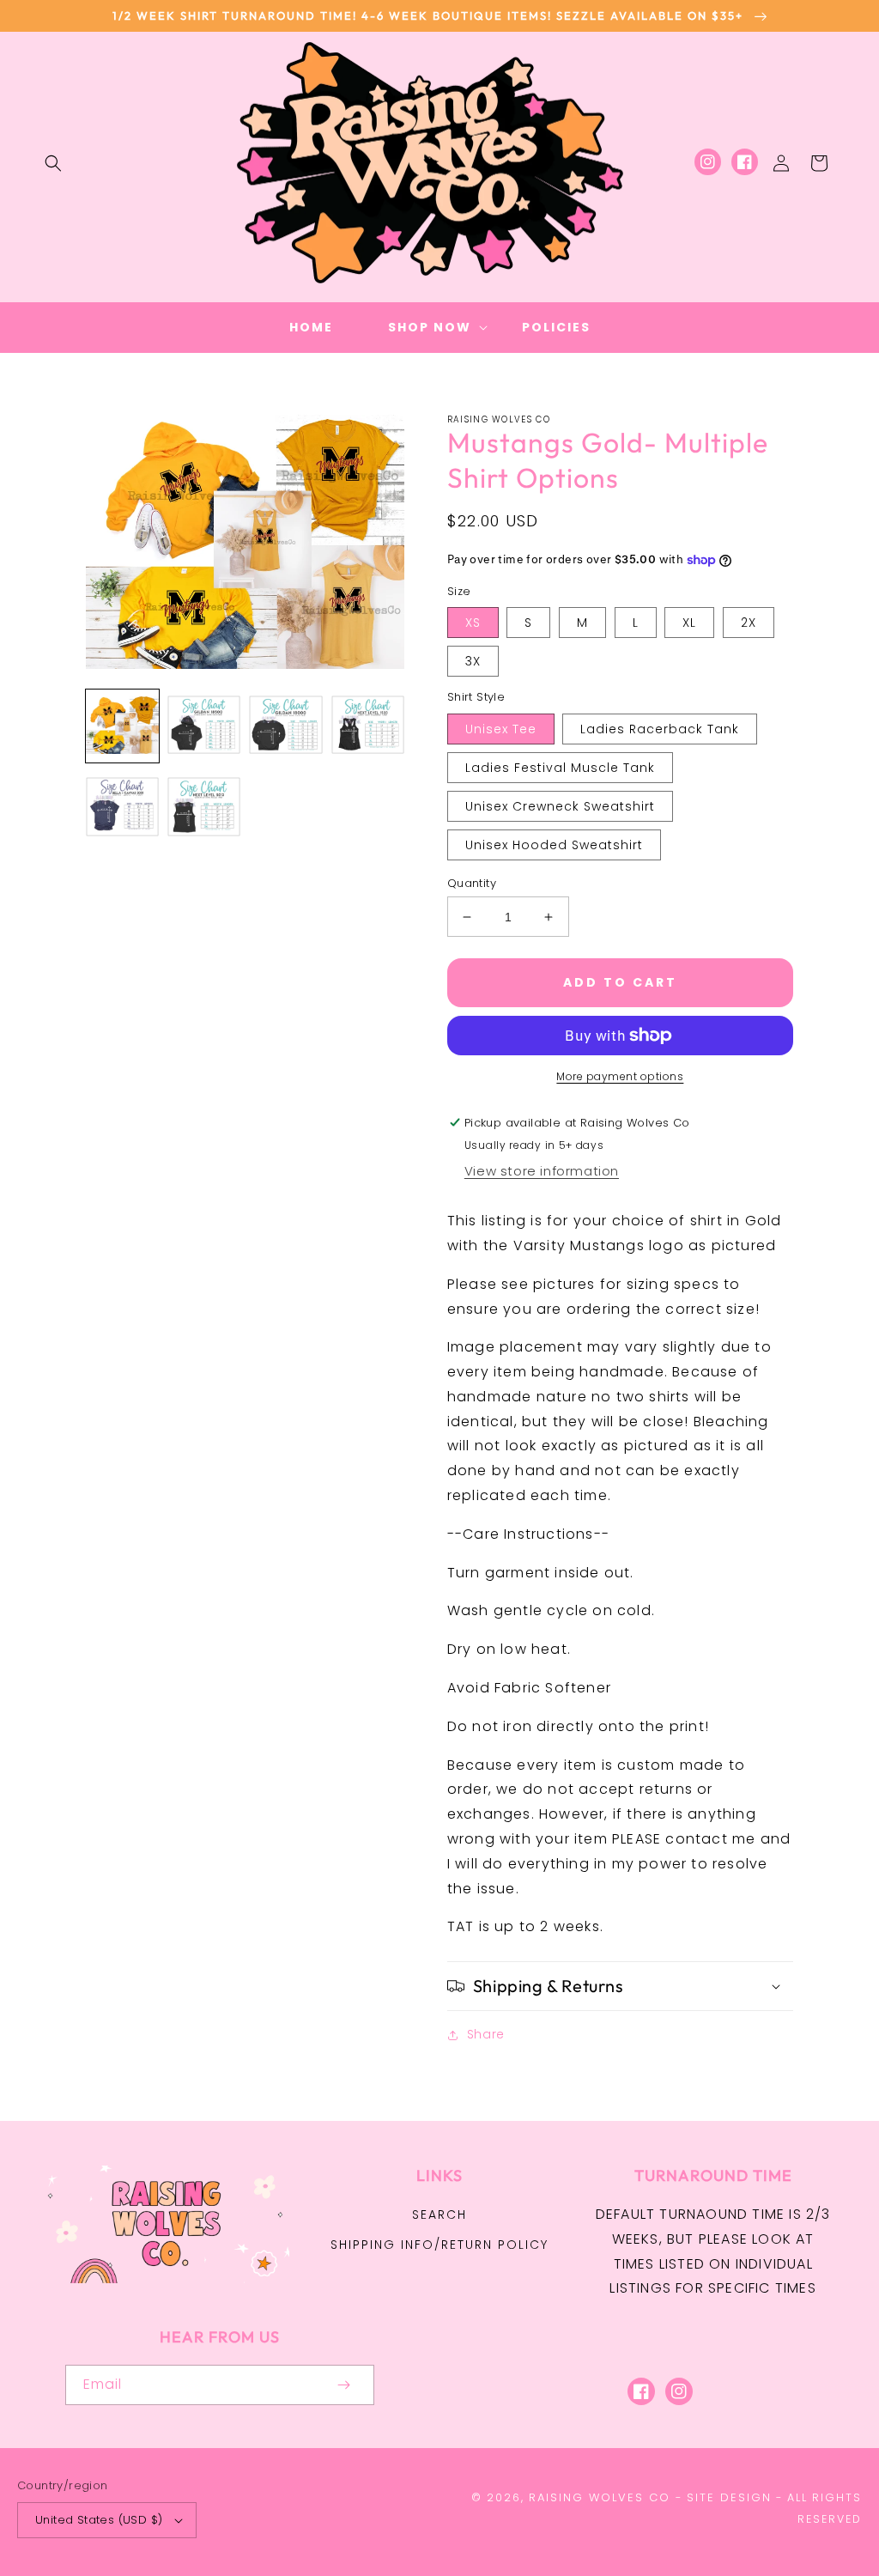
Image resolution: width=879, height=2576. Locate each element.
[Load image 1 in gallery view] (122, 726)
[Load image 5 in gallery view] (122, 808)
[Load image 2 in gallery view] (204, 726)
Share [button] (486, 2034)
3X (473, 661)
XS (473, 623)
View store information (542, 1171)
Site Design (729, 2497)
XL (689, 623)
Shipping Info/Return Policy (439, 2245)
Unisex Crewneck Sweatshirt (560, 806)
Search (439, 2215)
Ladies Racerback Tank (660, 729)
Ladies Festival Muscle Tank (560, 768)
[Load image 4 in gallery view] (368, 726)
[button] (53, 163)
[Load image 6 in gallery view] (204, 808)
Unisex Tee (501, 729)
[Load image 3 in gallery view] (285, 726)
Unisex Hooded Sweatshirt (554, 845)
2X (749, 623)
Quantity (472, 883)
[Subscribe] (343, 2385)
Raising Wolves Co (600, 2497)
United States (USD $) (99, 2520)
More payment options (620, 1076)
